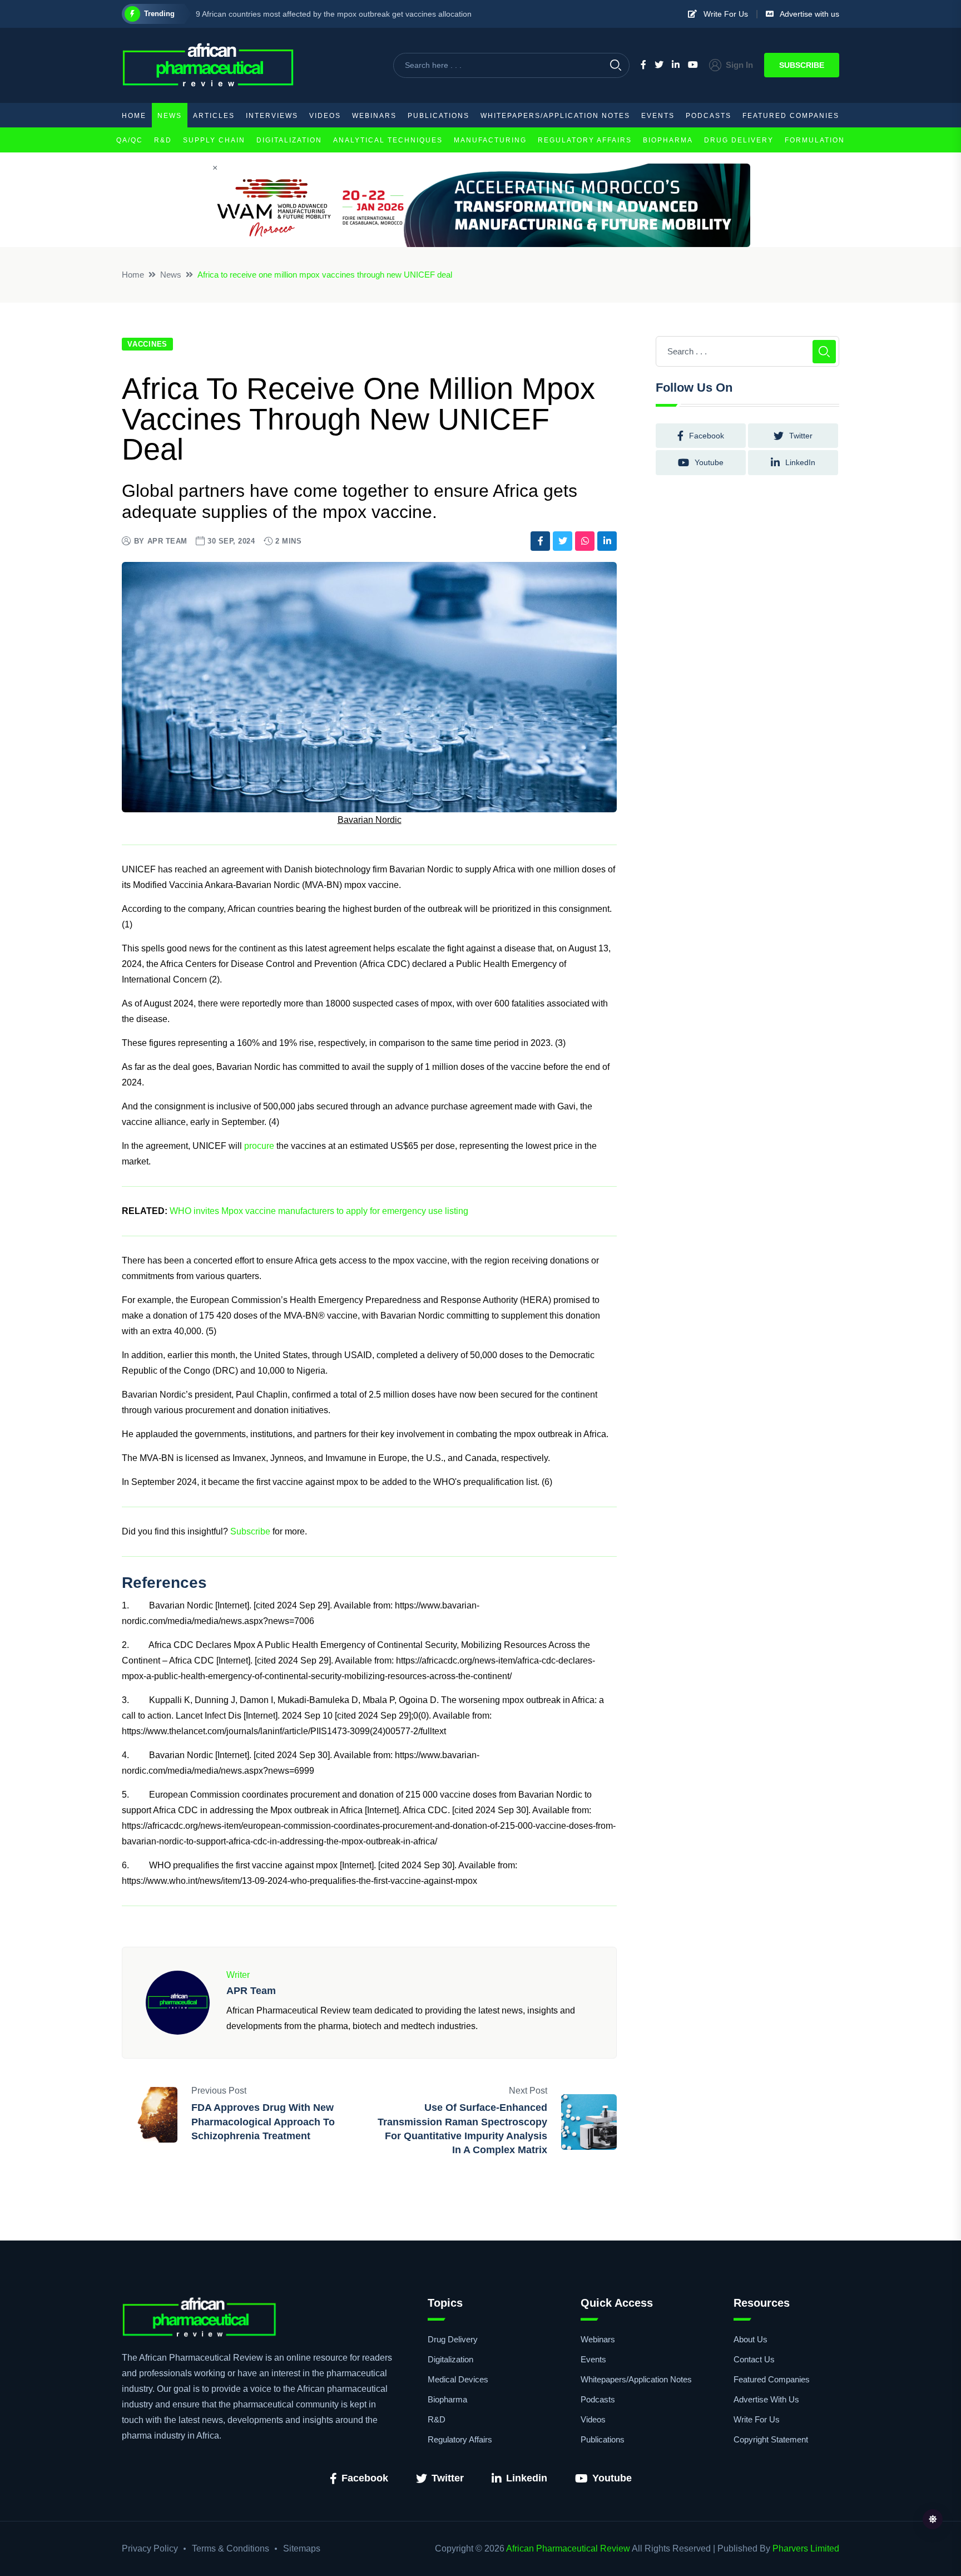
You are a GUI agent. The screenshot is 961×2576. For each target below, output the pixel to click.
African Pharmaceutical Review (568, 2548)
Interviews (272, 116)
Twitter (448, 2478)
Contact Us (754, 2359)
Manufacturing (490, 140)
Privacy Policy (150, 2548)
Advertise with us (806, 14)
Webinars (374, 116)
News (170, 116)
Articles (214, 116)
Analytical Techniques (388, 140)
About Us (751, 2339)
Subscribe (802, 65)
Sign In (739, 65)
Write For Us (722, 14)
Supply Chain (214, 140)
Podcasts (709, 116)
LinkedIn (800, 462)
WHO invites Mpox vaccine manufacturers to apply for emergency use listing (319, 1211)
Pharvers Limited (806, 2548)
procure (259, 1146)
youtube (709, 462)
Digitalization (289, 140)
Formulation (815, 140)
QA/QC (130, 140)
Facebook (365, 2478)
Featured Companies (791, 116)
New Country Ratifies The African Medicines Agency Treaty (299, 14)
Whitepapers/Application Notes (555, 116)
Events (658, 116)
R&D (163, 140)
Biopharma (668, 140)
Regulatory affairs (585, 140)
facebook (707, 436)
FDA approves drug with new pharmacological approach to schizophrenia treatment (263, 2121)
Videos (325, 116)
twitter (801, 436)
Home (134, 116)
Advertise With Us (766, 2399)
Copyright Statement (771, 2439)
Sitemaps (302, 2548)
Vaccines (147, 344)
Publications (439, 116)
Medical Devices (458, 2379)
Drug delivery (739, 140)
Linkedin (527, 2478)
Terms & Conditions (231, 2548)
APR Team (167, 541)
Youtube (612, 2478)
